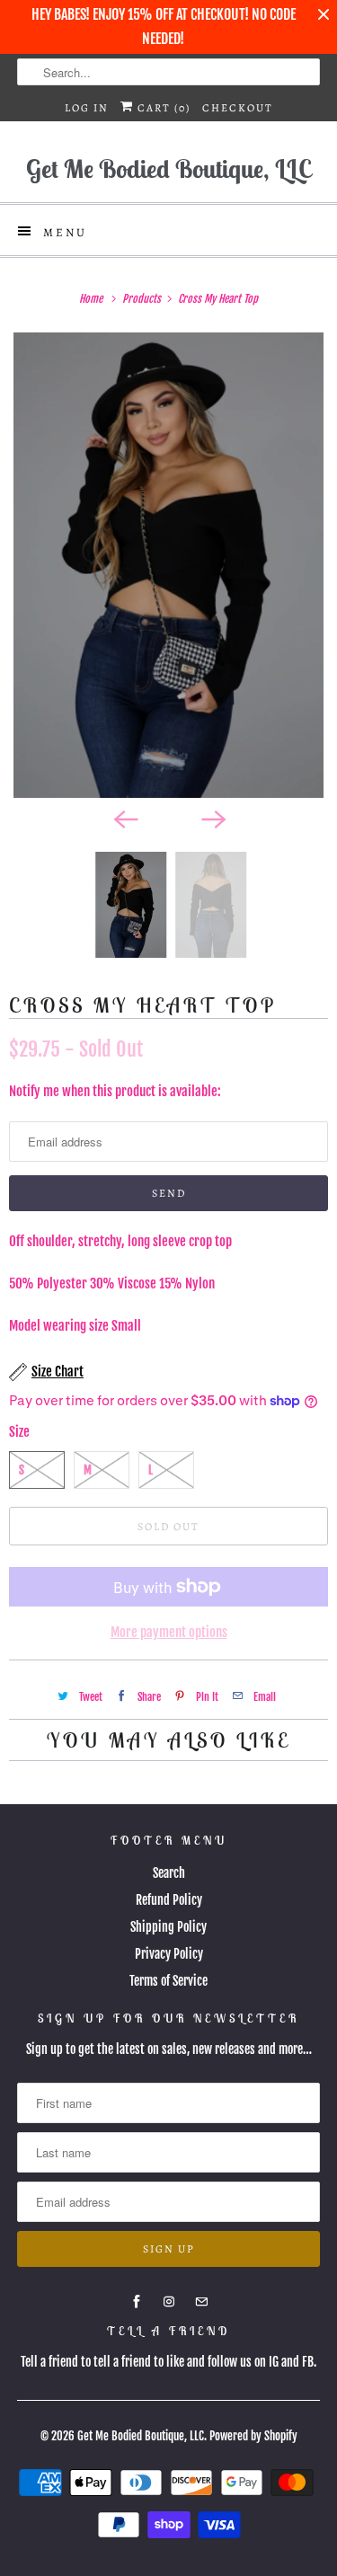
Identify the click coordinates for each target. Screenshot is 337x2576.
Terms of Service (168, 1981)
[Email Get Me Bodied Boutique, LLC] (201, 2302)
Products (143, 299)
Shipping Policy (168, 1927)
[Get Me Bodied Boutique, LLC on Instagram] (169, 2302)
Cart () (162, 108)
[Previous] (125, 818)
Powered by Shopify (253, 2436)
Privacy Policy (169, 1954)
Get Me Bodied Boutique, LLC (141, 2436)
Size (19, 1432)
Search (169, 1873)
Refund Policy (169, 1900)
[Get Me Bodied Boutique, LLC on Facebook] (137, 2302)
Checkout (238, 108)
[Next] (213, 818)
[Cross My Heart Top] (168, 565)
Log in (87, 108)
